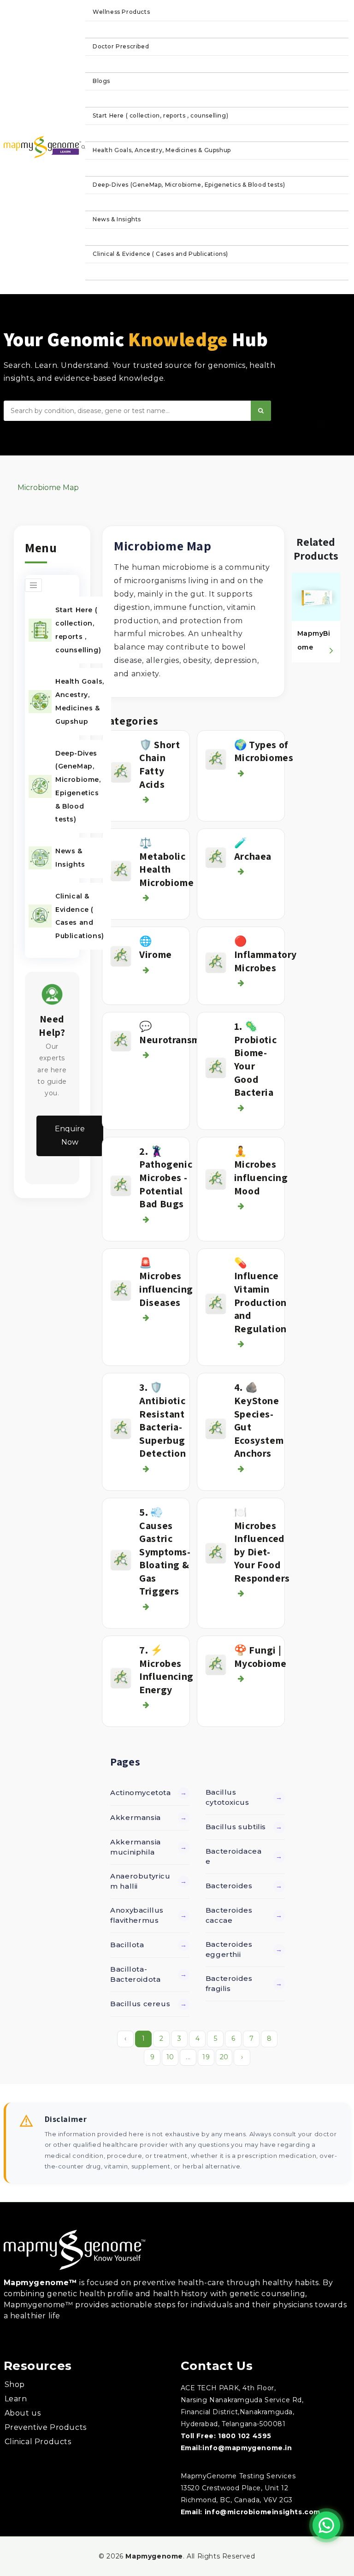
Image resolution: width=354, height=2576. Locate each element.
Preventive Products (46, 2427)
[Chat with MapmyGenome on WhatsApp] (326, 2525)
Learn (16, 2399)
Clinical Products (38, 2442)
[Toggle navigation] (33, 585)
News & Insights (117, 219)
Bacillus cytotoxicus (227, 1797)
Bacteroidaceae (234, 1856)
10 (170, 2057)
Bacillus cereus (140, 2004)
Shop (15, 2384)
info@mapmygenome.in (247, 2448)
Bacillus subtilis (236, 1827)
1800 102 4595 (245, 2436)
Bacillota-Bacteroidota (135, 1974)
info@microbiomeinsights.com (263, 2512)
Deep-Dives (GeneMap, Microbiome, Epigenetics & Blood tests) (189, 185)
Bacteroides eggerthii (229, 1950)
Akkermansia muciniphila (136, 1847)
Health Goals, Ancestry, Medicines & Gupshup (162, 150)
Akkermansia (136, 1817)
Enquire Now (70, 1135)
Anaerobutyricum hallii (140, 1881)
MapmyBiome (314, 640)
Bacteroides (229, 1886)
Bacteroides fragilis (229, 1984)
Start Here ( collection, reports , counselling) (160, 115)
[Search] (261, 411)
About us (23, 2413)
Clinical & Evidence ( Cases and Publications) (160, 254)
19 (206, 2057)
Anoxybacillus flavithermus (137, 1915)
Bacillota (127, 1945)
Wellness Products (121, 12)
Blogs (101, 81)
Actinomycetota (140, 1793)
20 (224, 2057)
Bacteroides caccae (229, 1915)
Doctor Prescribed (121, 46)
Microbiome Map (48, 487)
